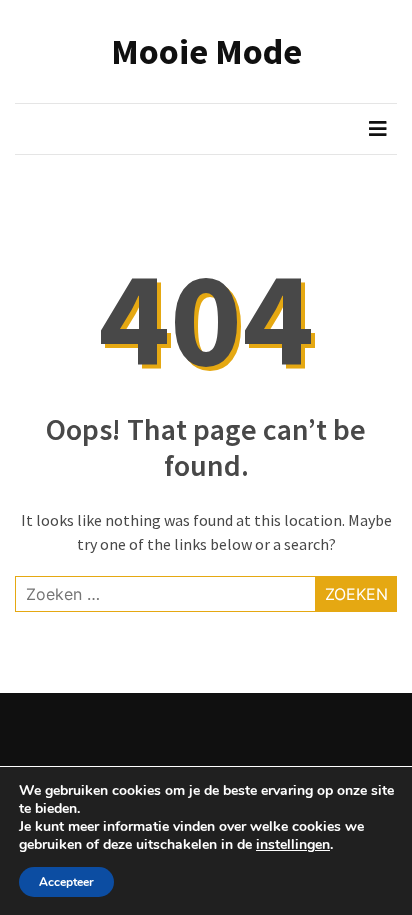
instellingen (293, 845)
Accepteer (66, 882)
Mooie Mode (206, 51)
